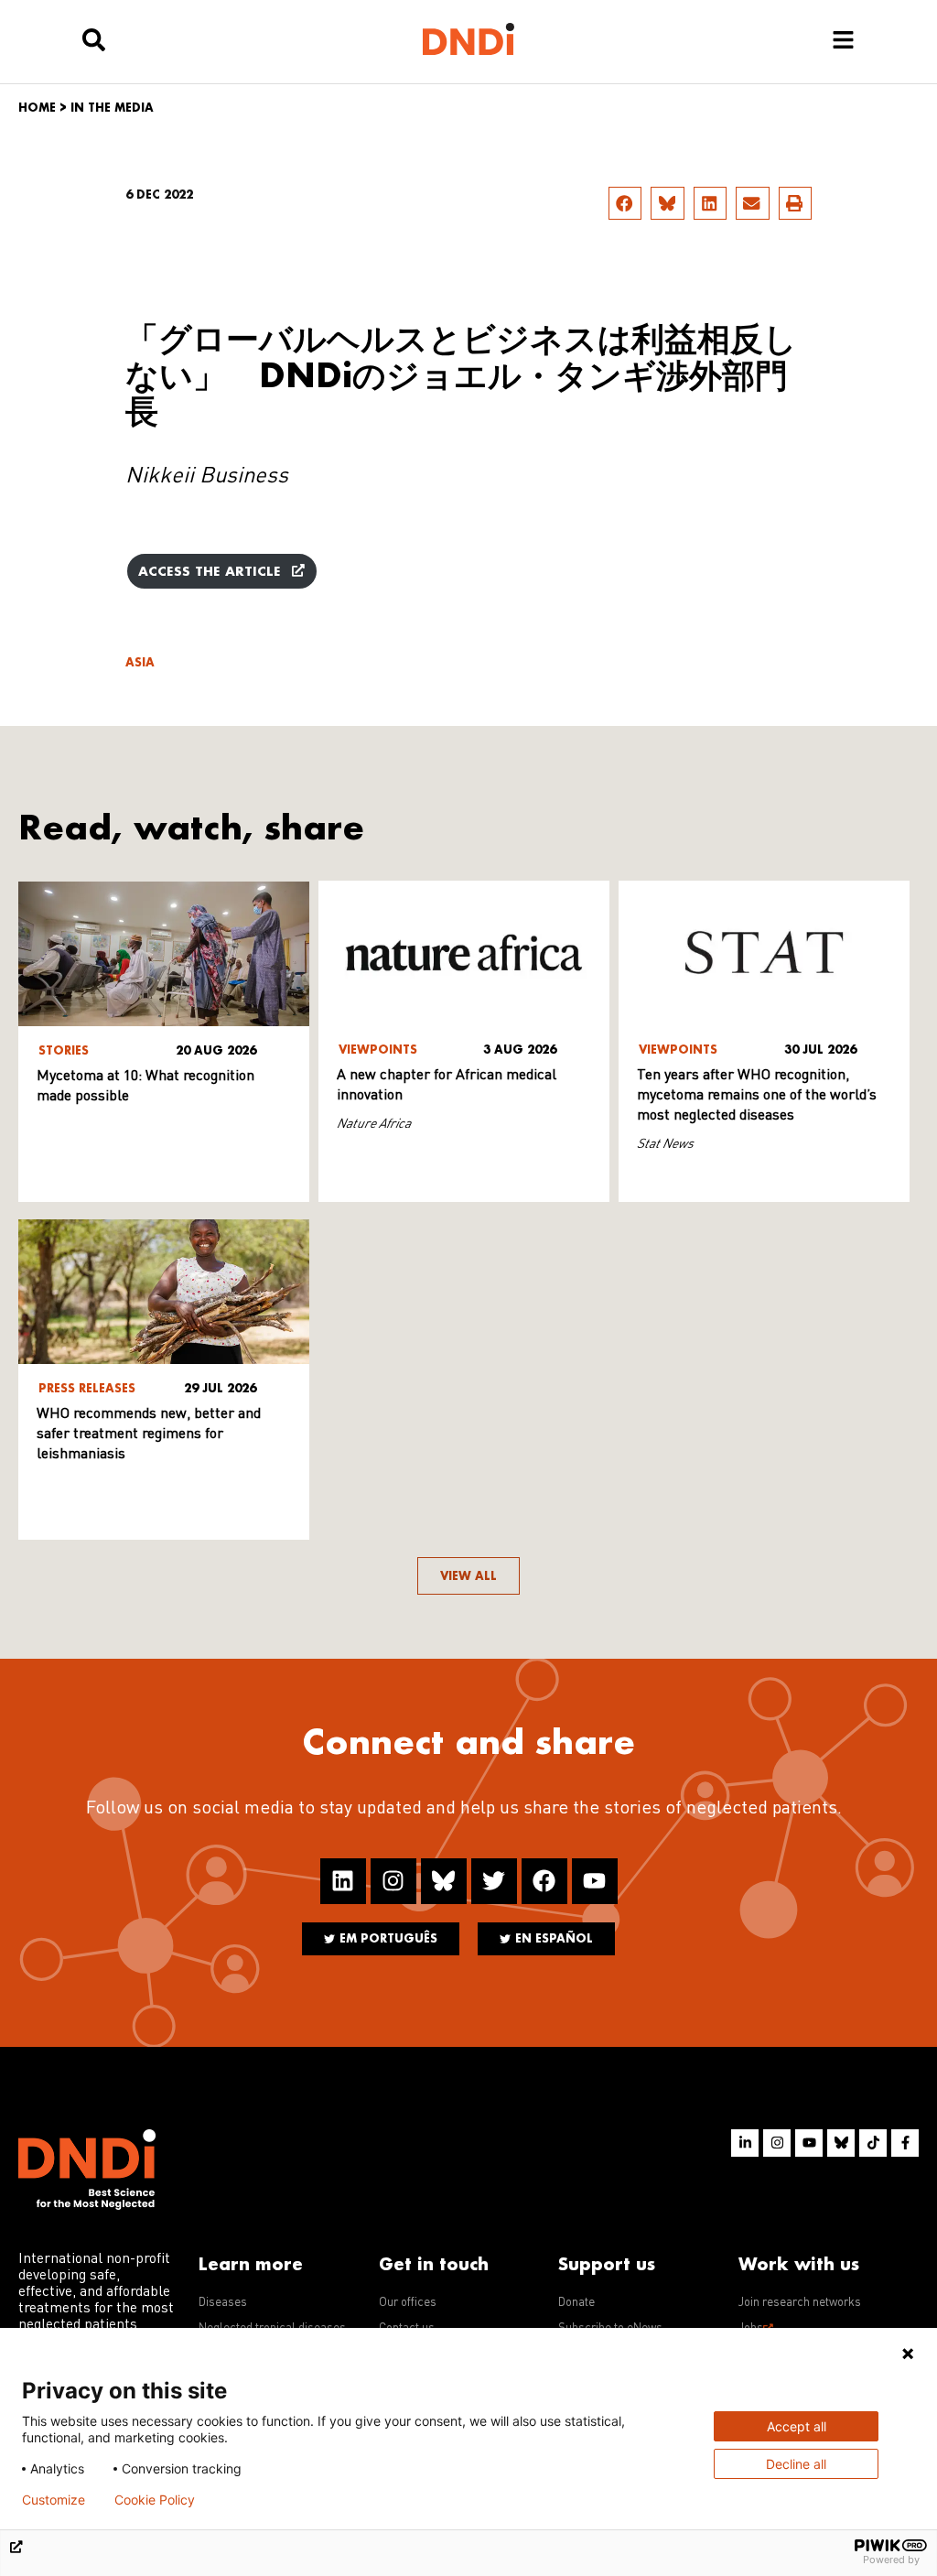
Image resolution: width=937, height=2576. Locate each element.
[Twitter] (494, 1881)
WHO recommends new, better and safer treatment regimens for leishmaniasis (149, 1434)
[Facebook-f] (905, 2143)
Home (37, 108)
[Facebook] (544, 1881)
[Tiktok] (873, 2143)
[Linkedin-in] (745, 2143)
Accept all (797, 2426)
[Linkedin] (343, 1881)
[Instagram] (393, 1881)
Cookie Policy (155, 2500)
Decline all (796, 2464)
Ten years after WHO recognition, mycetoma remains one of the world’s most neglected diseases (757, 1096)
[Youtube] (595, 1881)
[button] (625, 203)
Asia (140, 662)
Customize (54, 2500)
